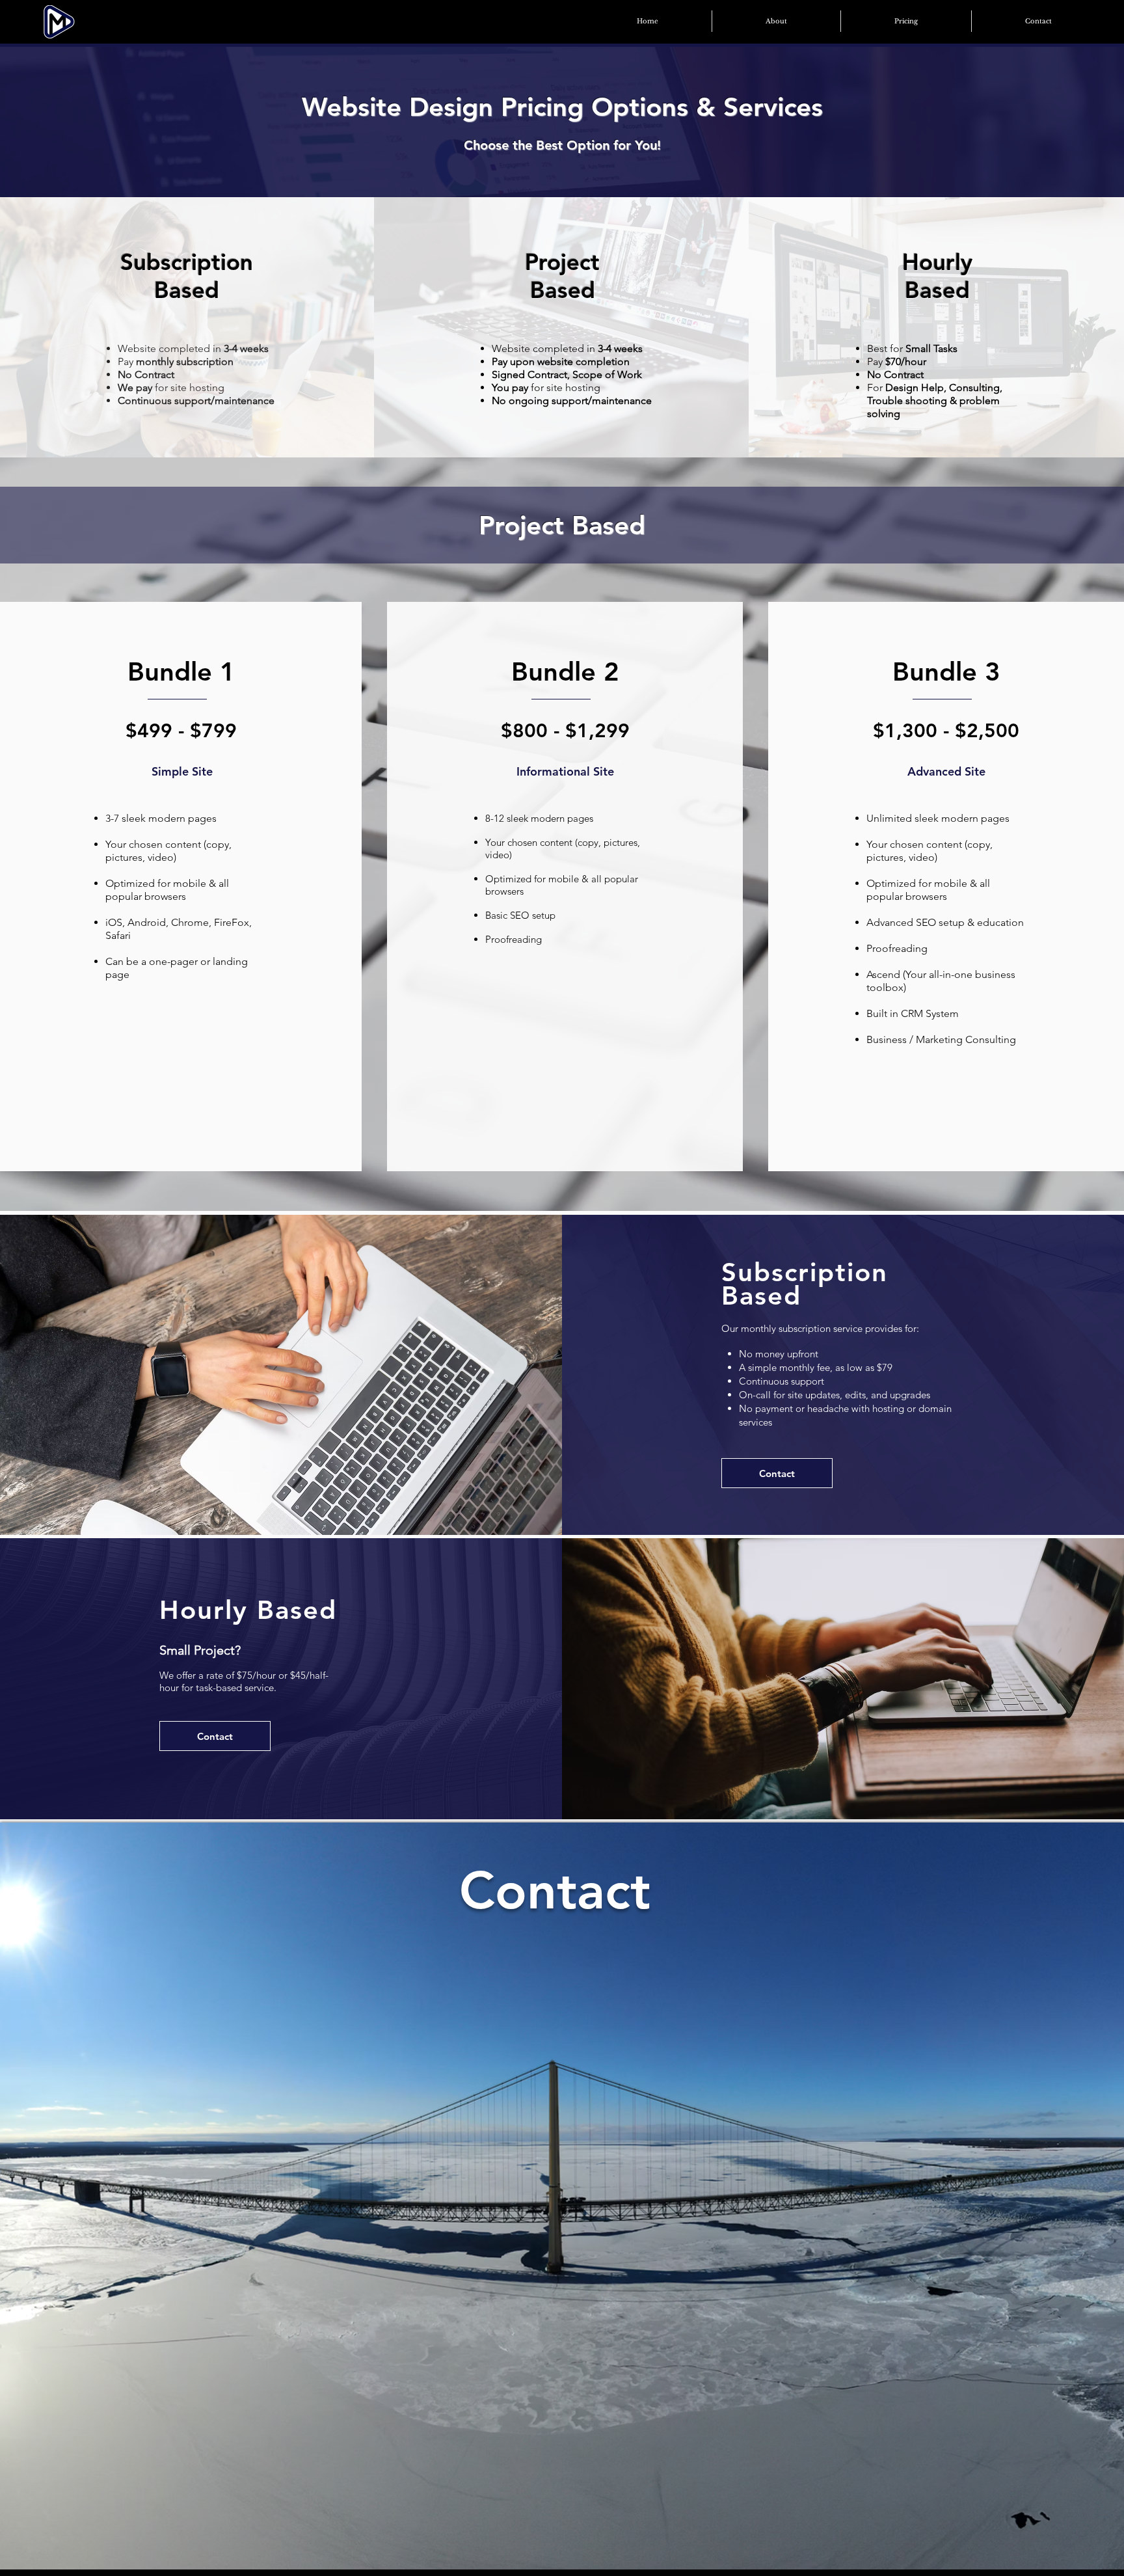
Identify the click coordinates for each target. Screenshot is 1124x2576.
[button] (906, 21)
